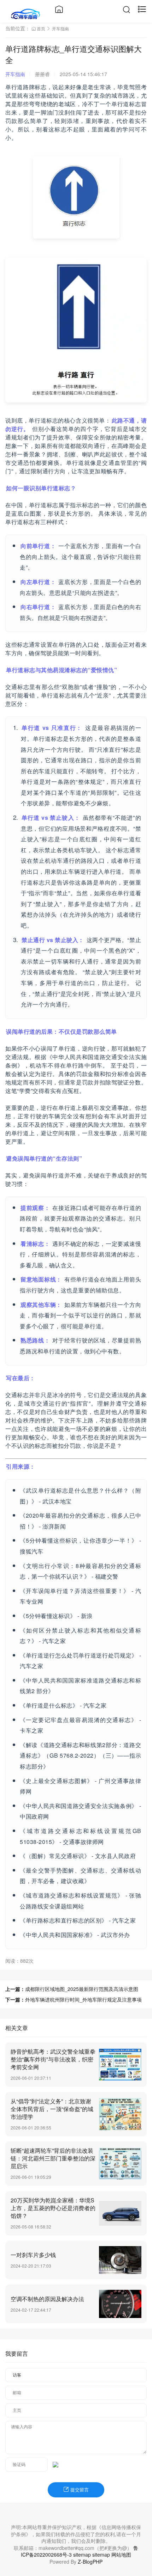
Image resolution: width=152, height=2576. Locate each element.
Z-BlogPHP (90, 2562)
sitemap (82, 2555)
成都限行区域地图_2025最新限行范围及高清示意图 (82, 1989)
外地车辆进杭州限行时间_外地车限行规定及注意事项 (83, 1999)
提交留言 (79, 2490)
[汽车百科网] (26, 13)
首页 (41, 28)
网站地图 (121, 2555)
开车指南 (60, 28)
